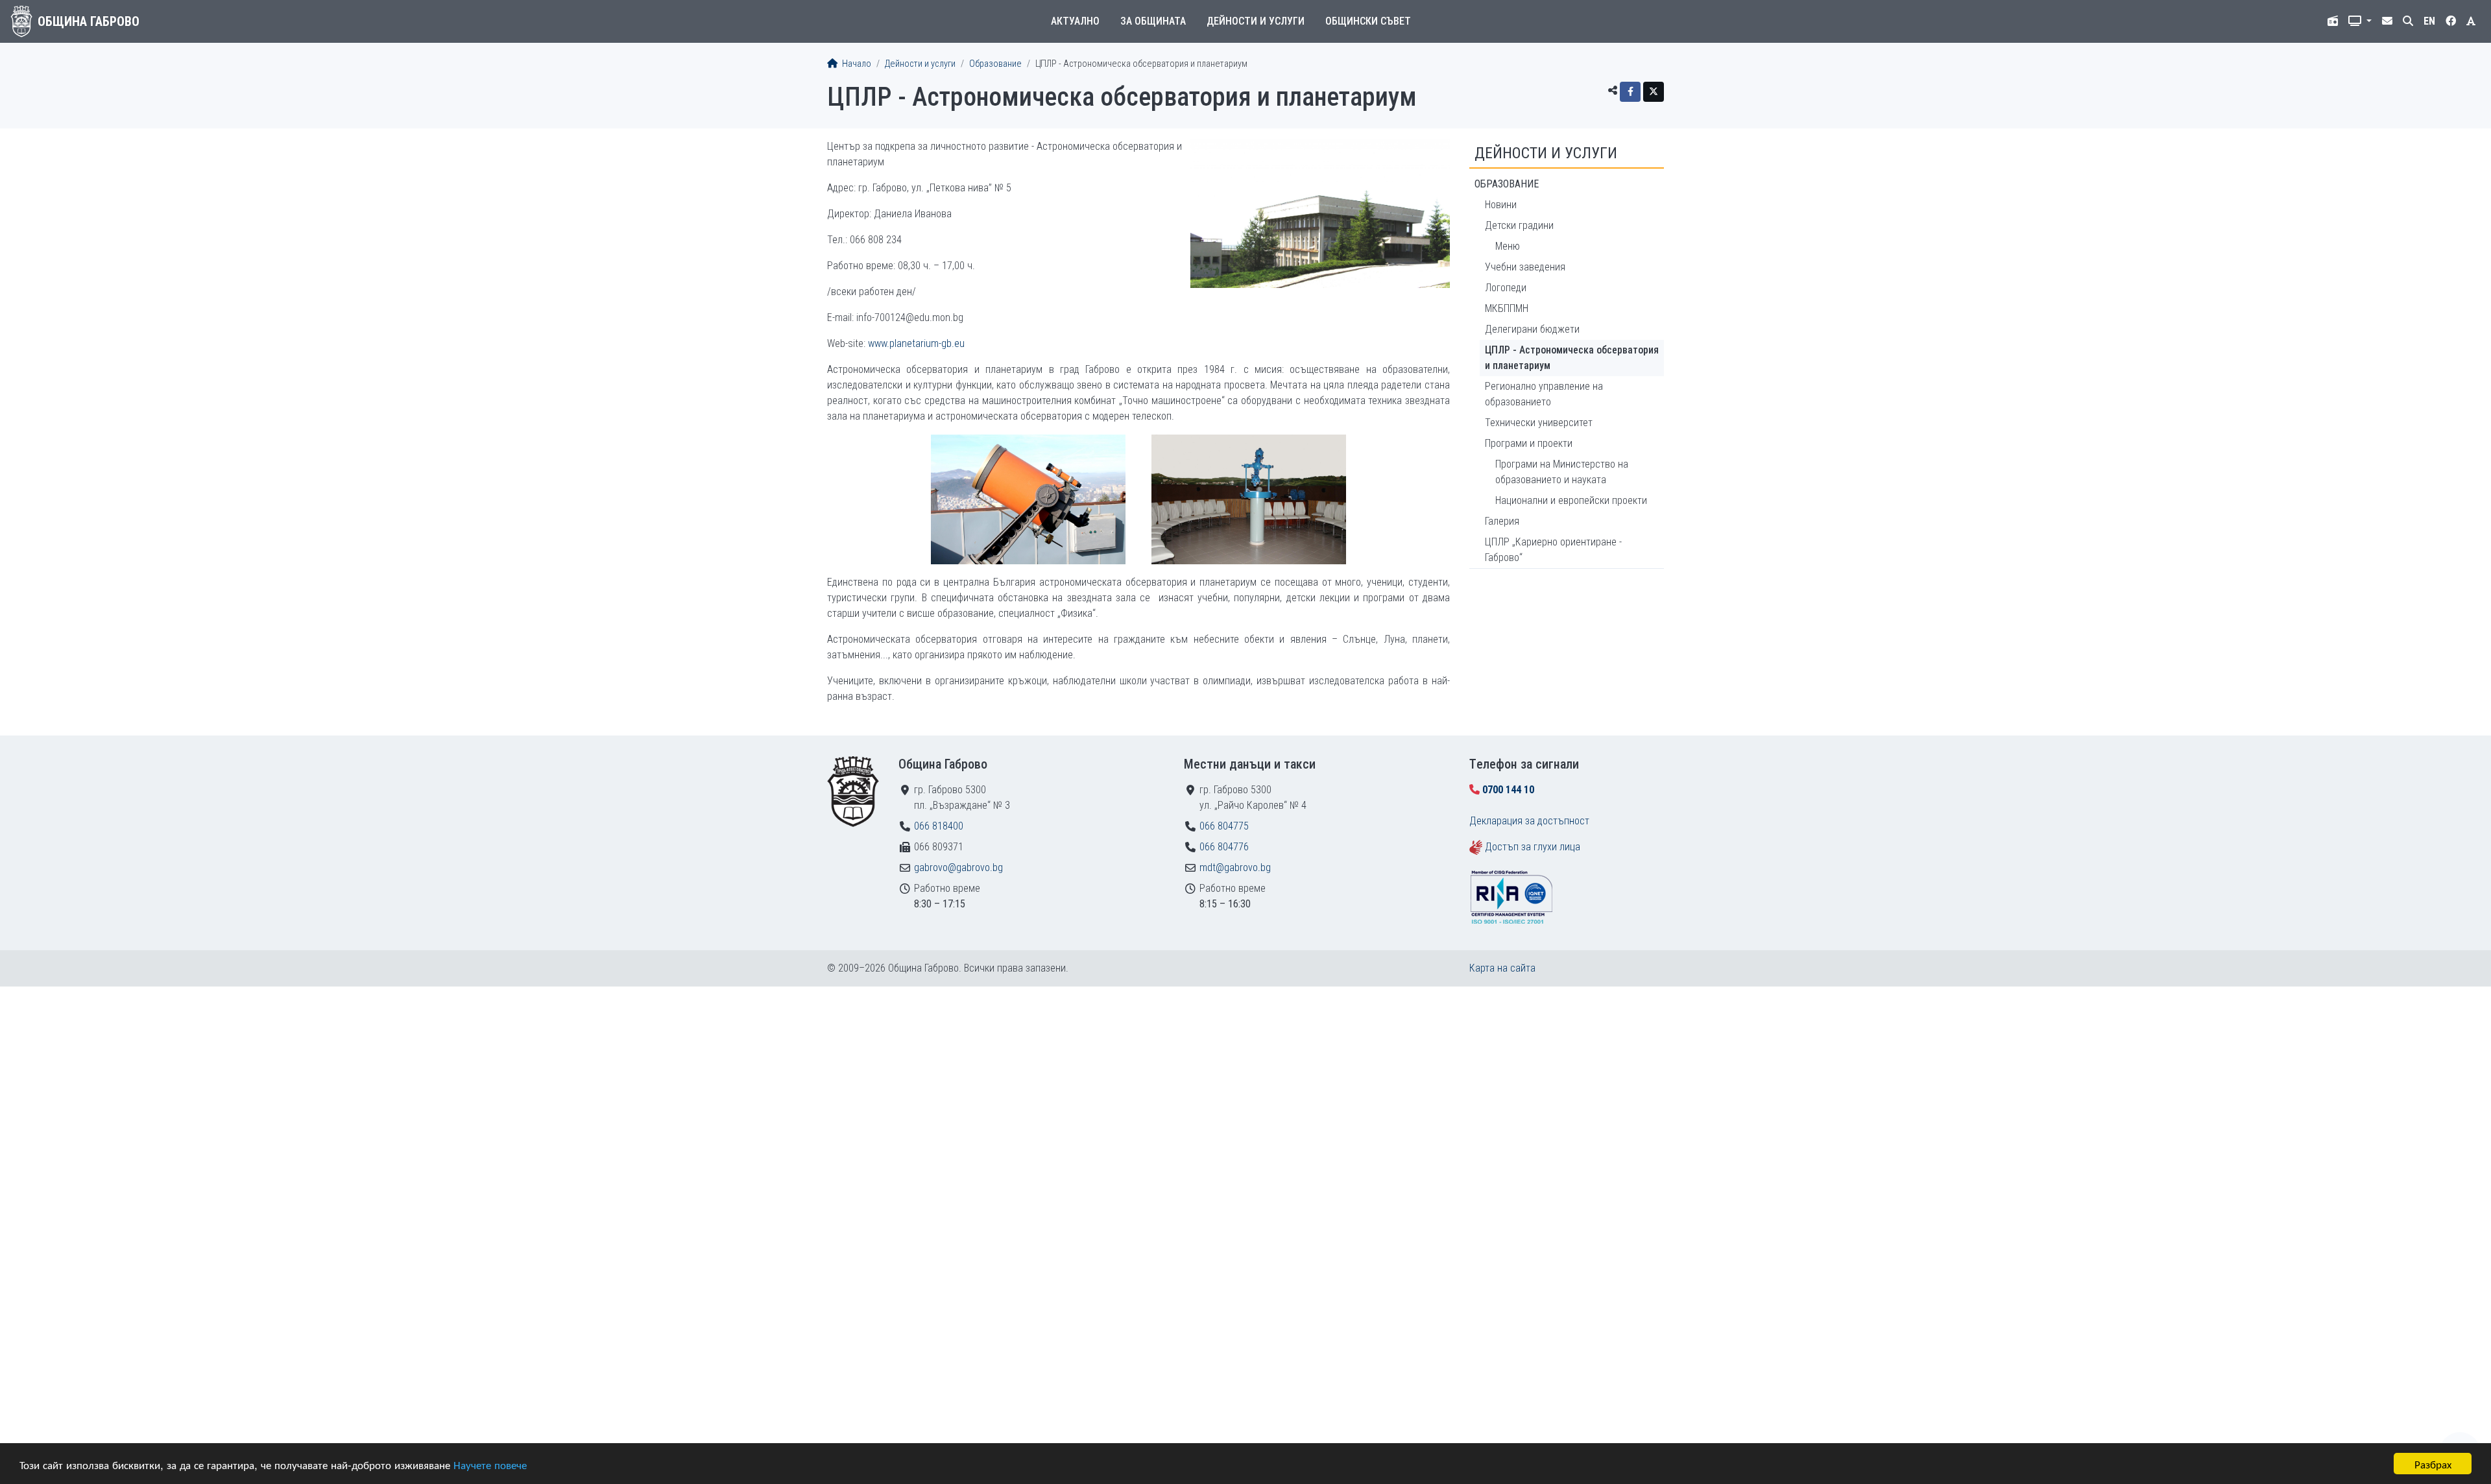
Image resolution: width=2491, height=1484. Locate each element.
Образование (995, 64)
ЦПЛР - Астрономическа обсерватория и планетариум (1572, 358)
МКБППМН (1507, 308)
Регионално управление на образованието (1544, 394)
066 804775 (1224, 826)
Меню (1508, 246)
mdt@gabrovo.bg (1235, 868)
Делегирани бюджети (1532, 329)
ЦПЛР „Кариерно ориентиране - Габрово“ (1553, 550)
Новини (1501, 205)
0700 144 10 (1508, 790)
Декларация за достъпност (1529, 821)
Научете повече (490, 1464)
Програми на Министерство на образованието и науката (1562, 472)
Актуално (1075, 21)
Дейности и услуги (1256, 21)
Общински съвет (1368, 21)
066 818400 (939, 826)
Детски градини (1519, 225)
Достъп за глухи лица (1533, 847)
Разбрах (2433, 1464)
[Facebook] (1630, 92)
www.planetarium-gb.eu (916, 343)
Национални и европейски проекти (1571, 500)
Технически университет (1539, 423)
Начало (856, 64)
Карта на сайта (1502, 968)
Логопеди (1506, 288)
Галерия (1502, 521)
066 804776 (1224, 847)
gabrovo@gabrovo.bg (958, 868)
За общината (1153, 21)
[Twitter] (1654, 92)
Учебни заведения (1525, 267)
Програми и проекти (1529, 443)
